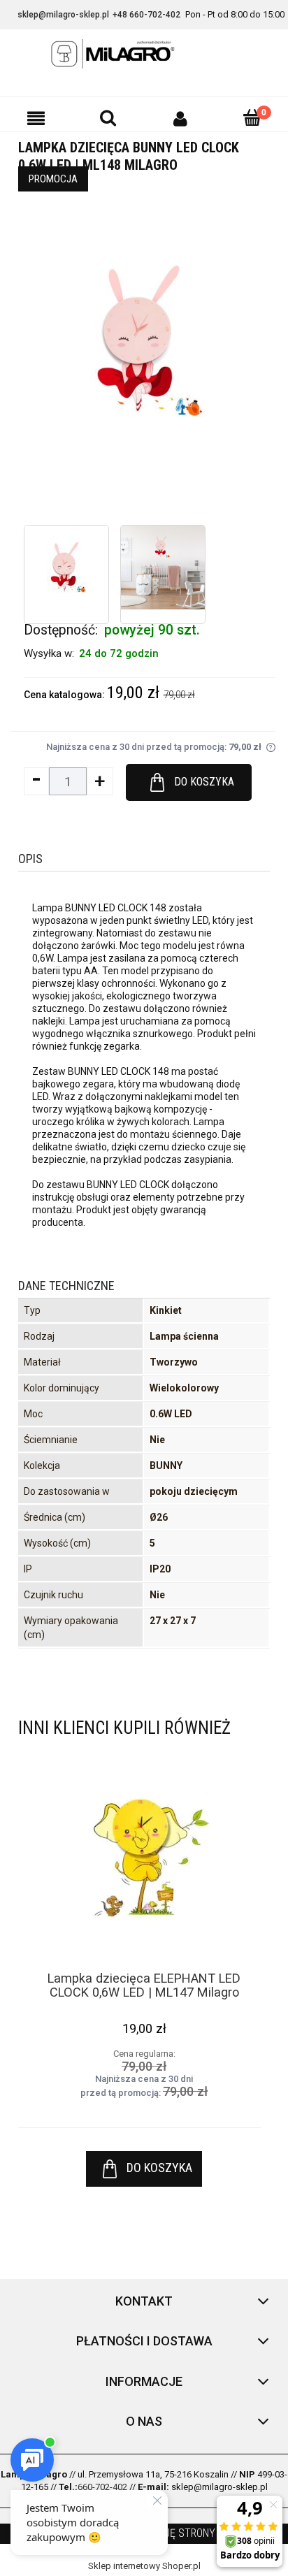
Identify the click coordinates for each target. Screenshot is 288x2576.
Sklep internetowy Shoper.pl (144, 2566)
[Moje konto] (180, 118)
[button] (36, 118)
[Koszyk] (252, 117)
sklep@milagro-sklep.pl (63, 15)
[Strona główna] (144, 54)
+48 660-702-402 (146, 15)
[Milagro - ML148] (66, 567)
